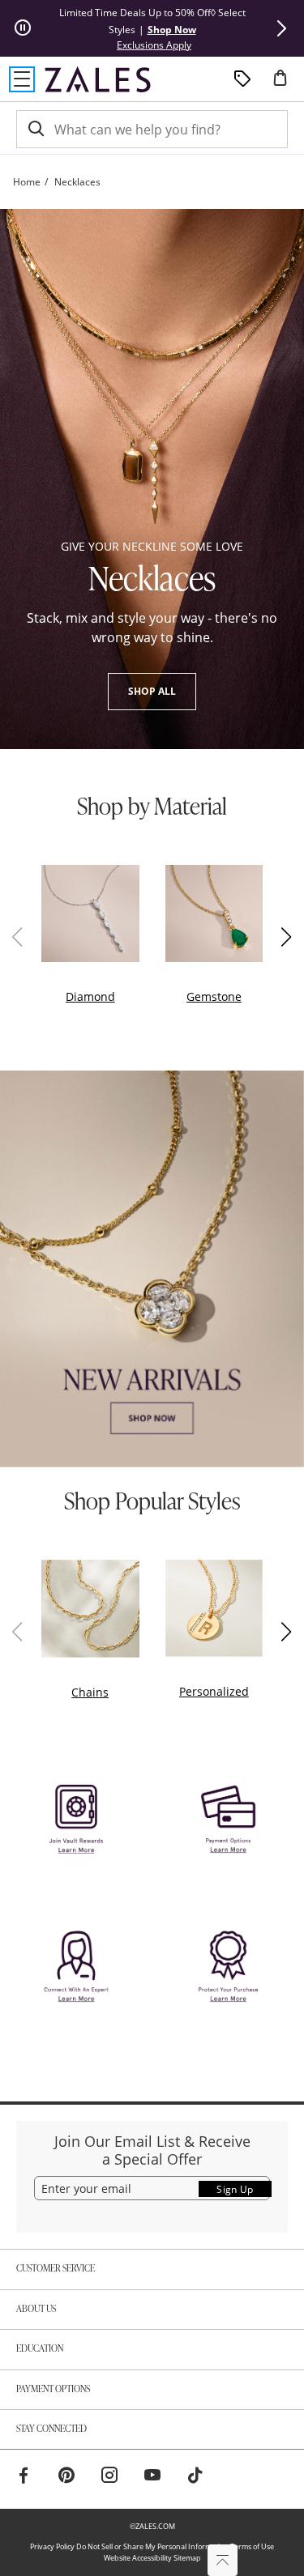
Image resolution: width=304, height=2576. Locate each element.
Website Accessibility (138, 2558)
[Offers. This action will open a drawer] (242, 79)
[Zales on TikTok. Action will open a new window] (195, 2477)
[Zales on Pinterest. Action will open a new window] (66, 2477)
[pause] (23, 28)
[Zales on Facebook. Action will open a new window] (24, 2477)
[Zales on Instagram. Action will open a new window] (109, 2477)
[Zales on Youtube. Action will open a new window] (152, 2477)
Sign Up (235, 2189)
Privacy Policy (52, 2546)
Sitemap (187, 2558)
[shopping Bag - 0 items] (286, 84)
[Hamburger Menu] (22, 79)
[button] (281, 28)
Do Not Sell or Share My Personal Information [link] (152, 2546)
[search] (35, 129)
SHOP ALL (152, 691)
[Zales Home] (98, 79)
